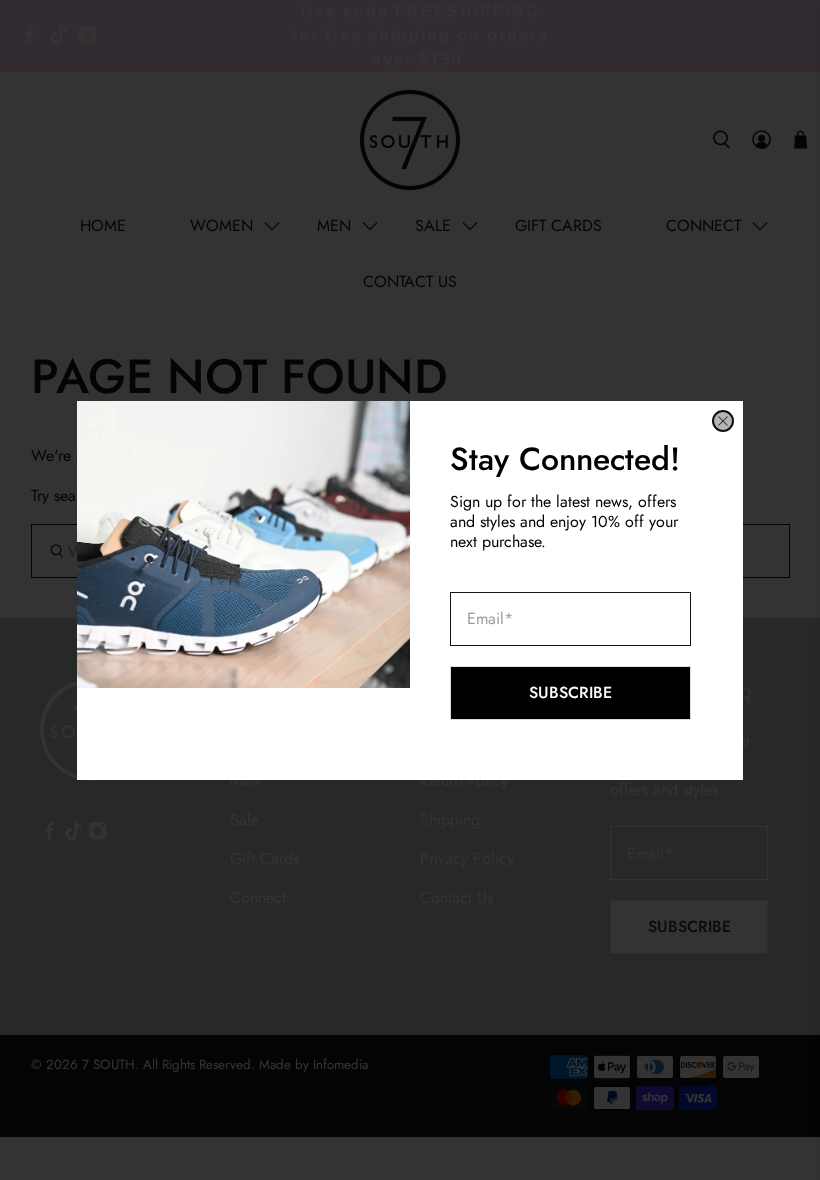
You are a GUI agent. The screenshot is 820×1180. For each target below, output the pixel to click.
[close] (723, 421)
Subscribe (570, 692)
